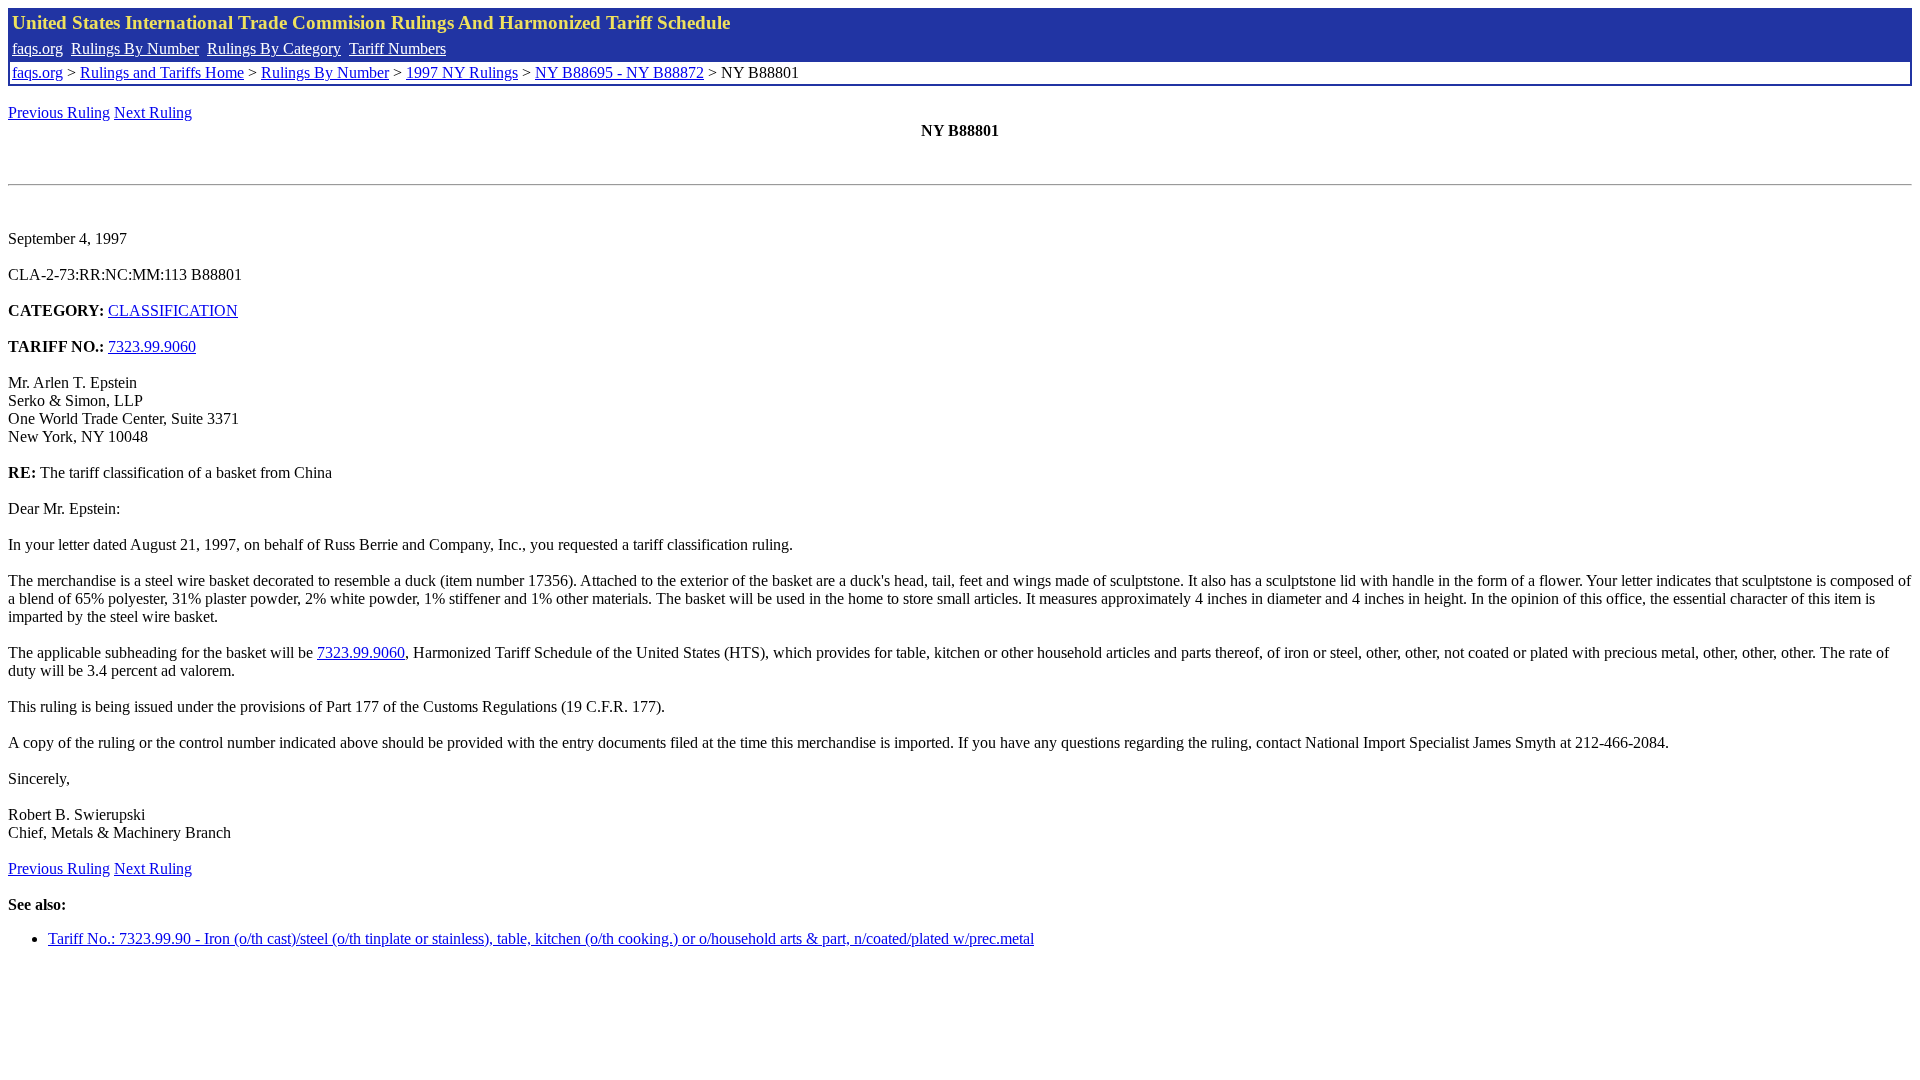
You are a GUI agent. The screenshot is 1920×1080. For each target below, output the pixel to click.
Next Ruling (153, 112)
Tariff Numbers (397, 48)
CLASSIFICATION (173, 310)
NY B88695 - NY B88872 (619, 72)
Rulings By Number (135, 48)
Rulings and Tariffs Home (162, 72)
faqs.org (37, 48)
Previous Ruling (59, 112)
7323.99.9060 (152, 346)
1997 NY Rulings (462, 72)
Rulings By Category (274, 48)
